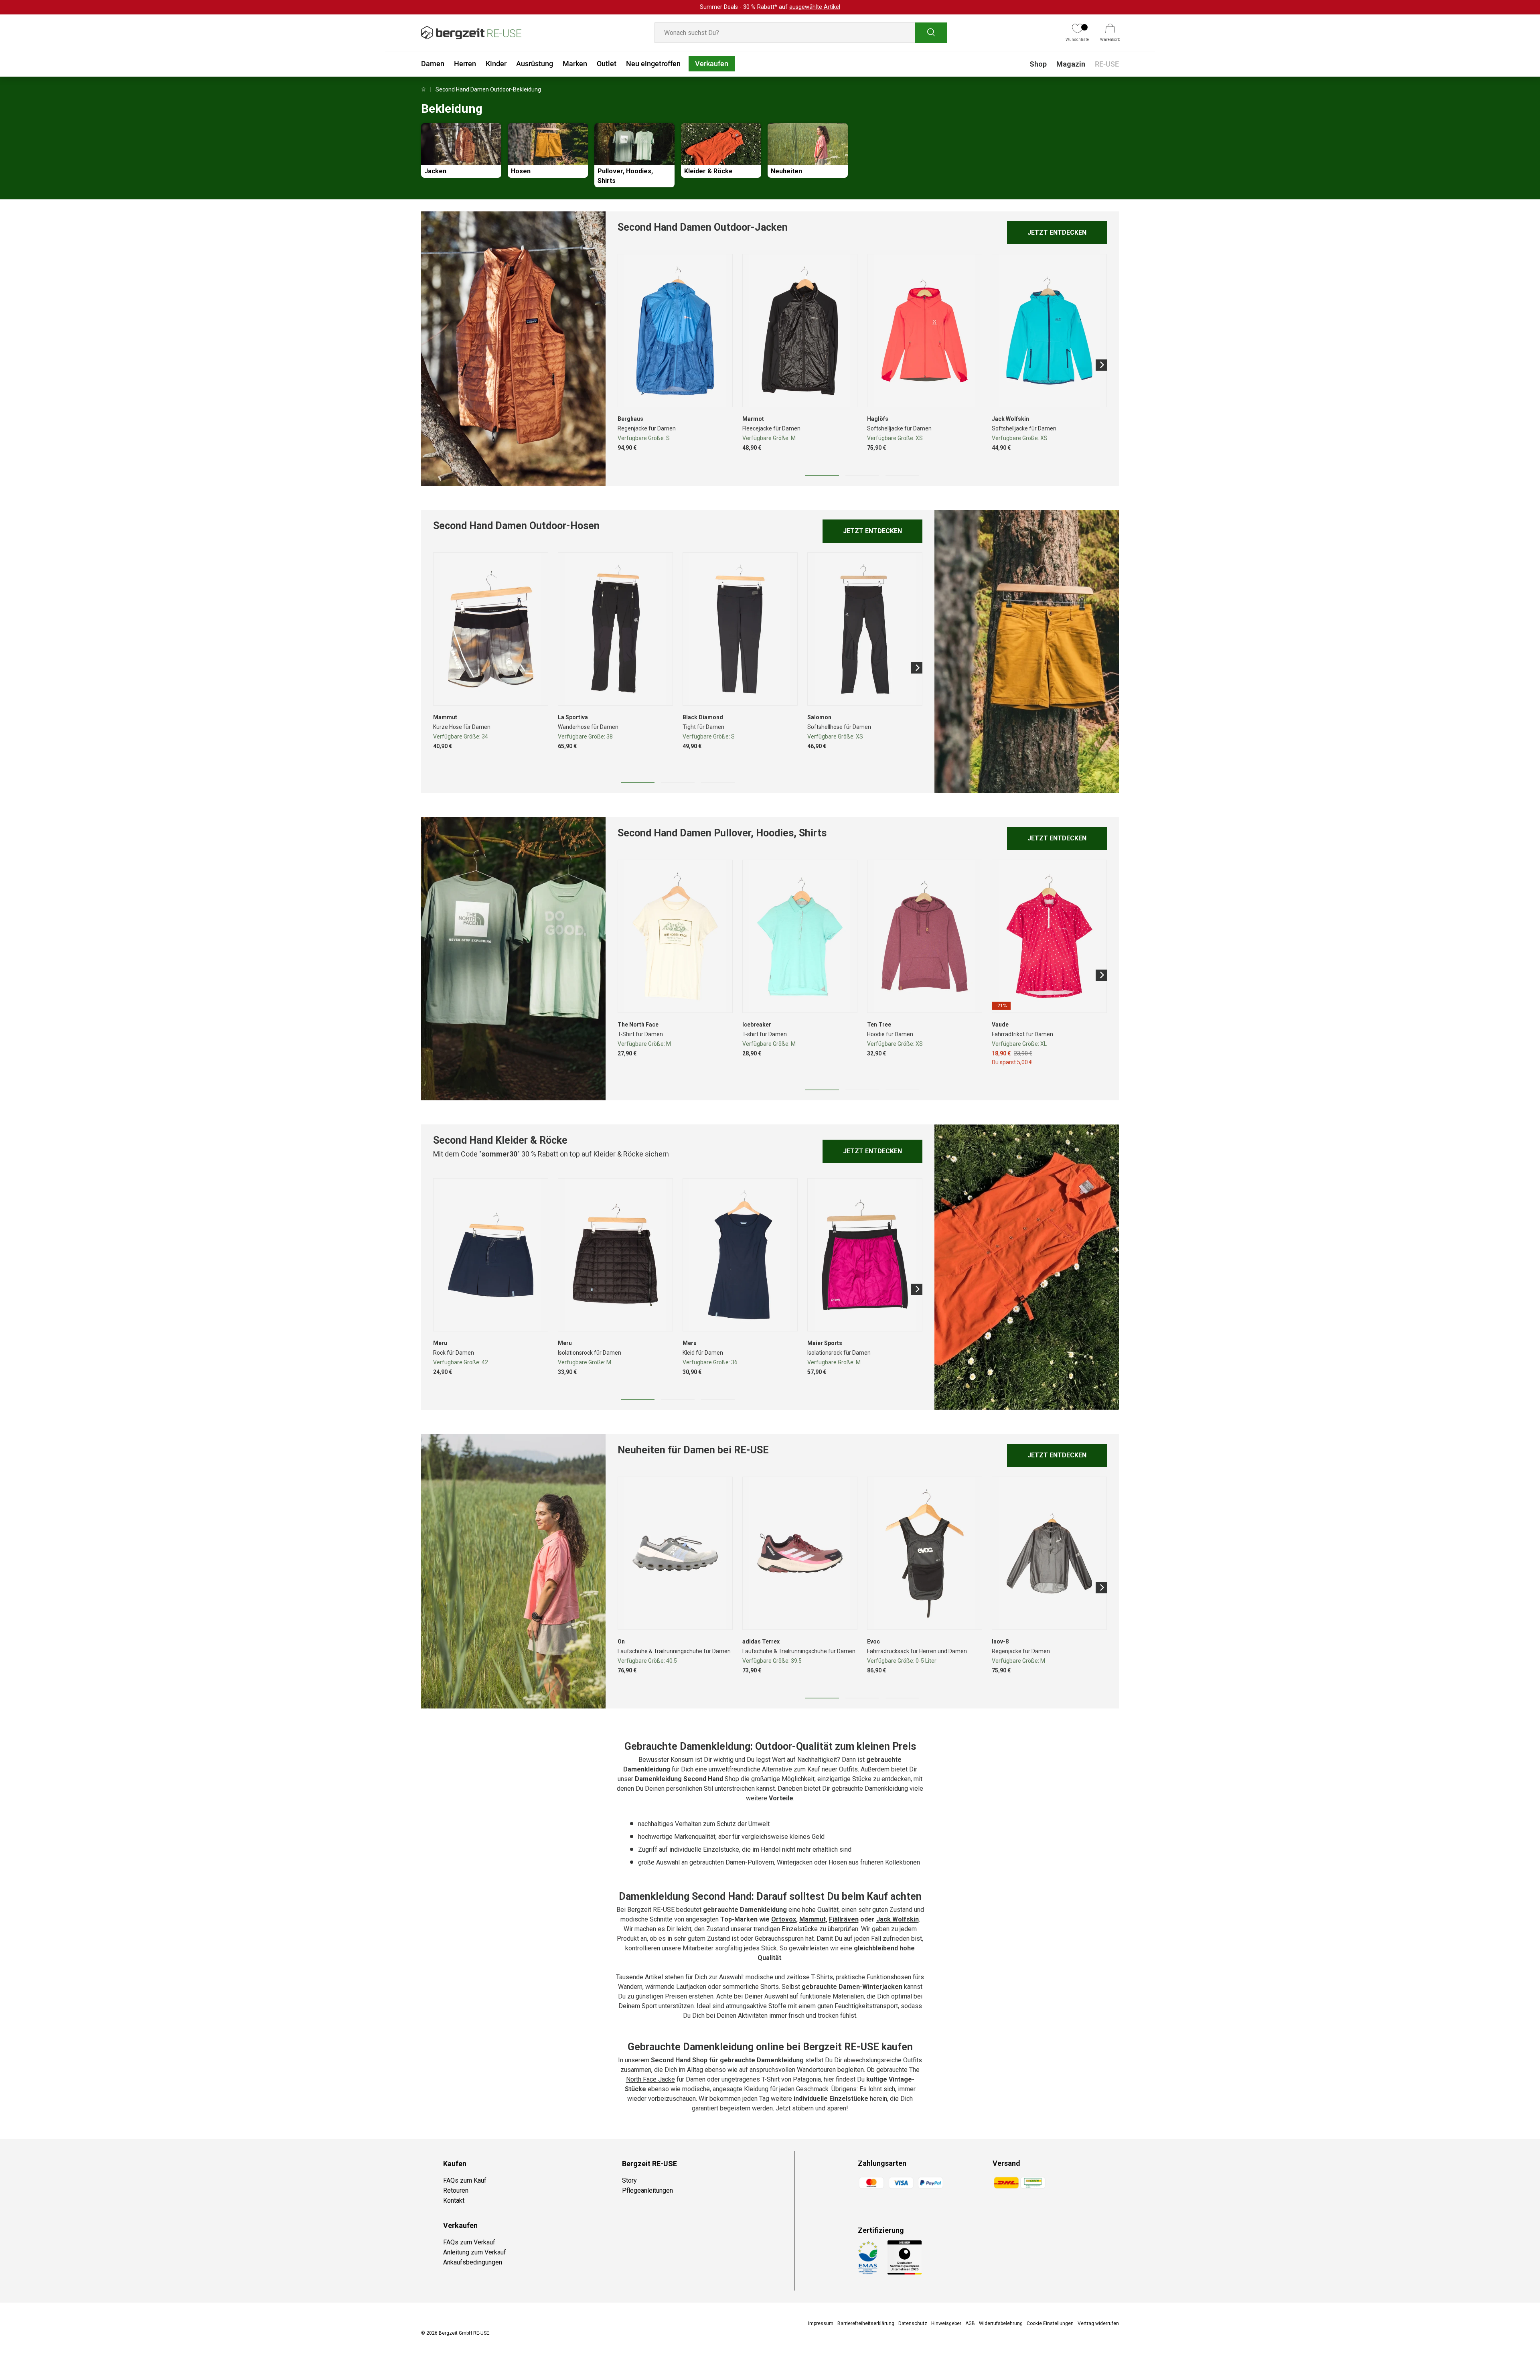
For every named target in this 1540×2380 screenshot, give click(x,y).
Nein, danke (822, 1211)
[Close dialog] (916, 1106)
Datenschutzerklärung (831, 1262)
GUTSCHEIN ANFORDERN (822, 1190)
